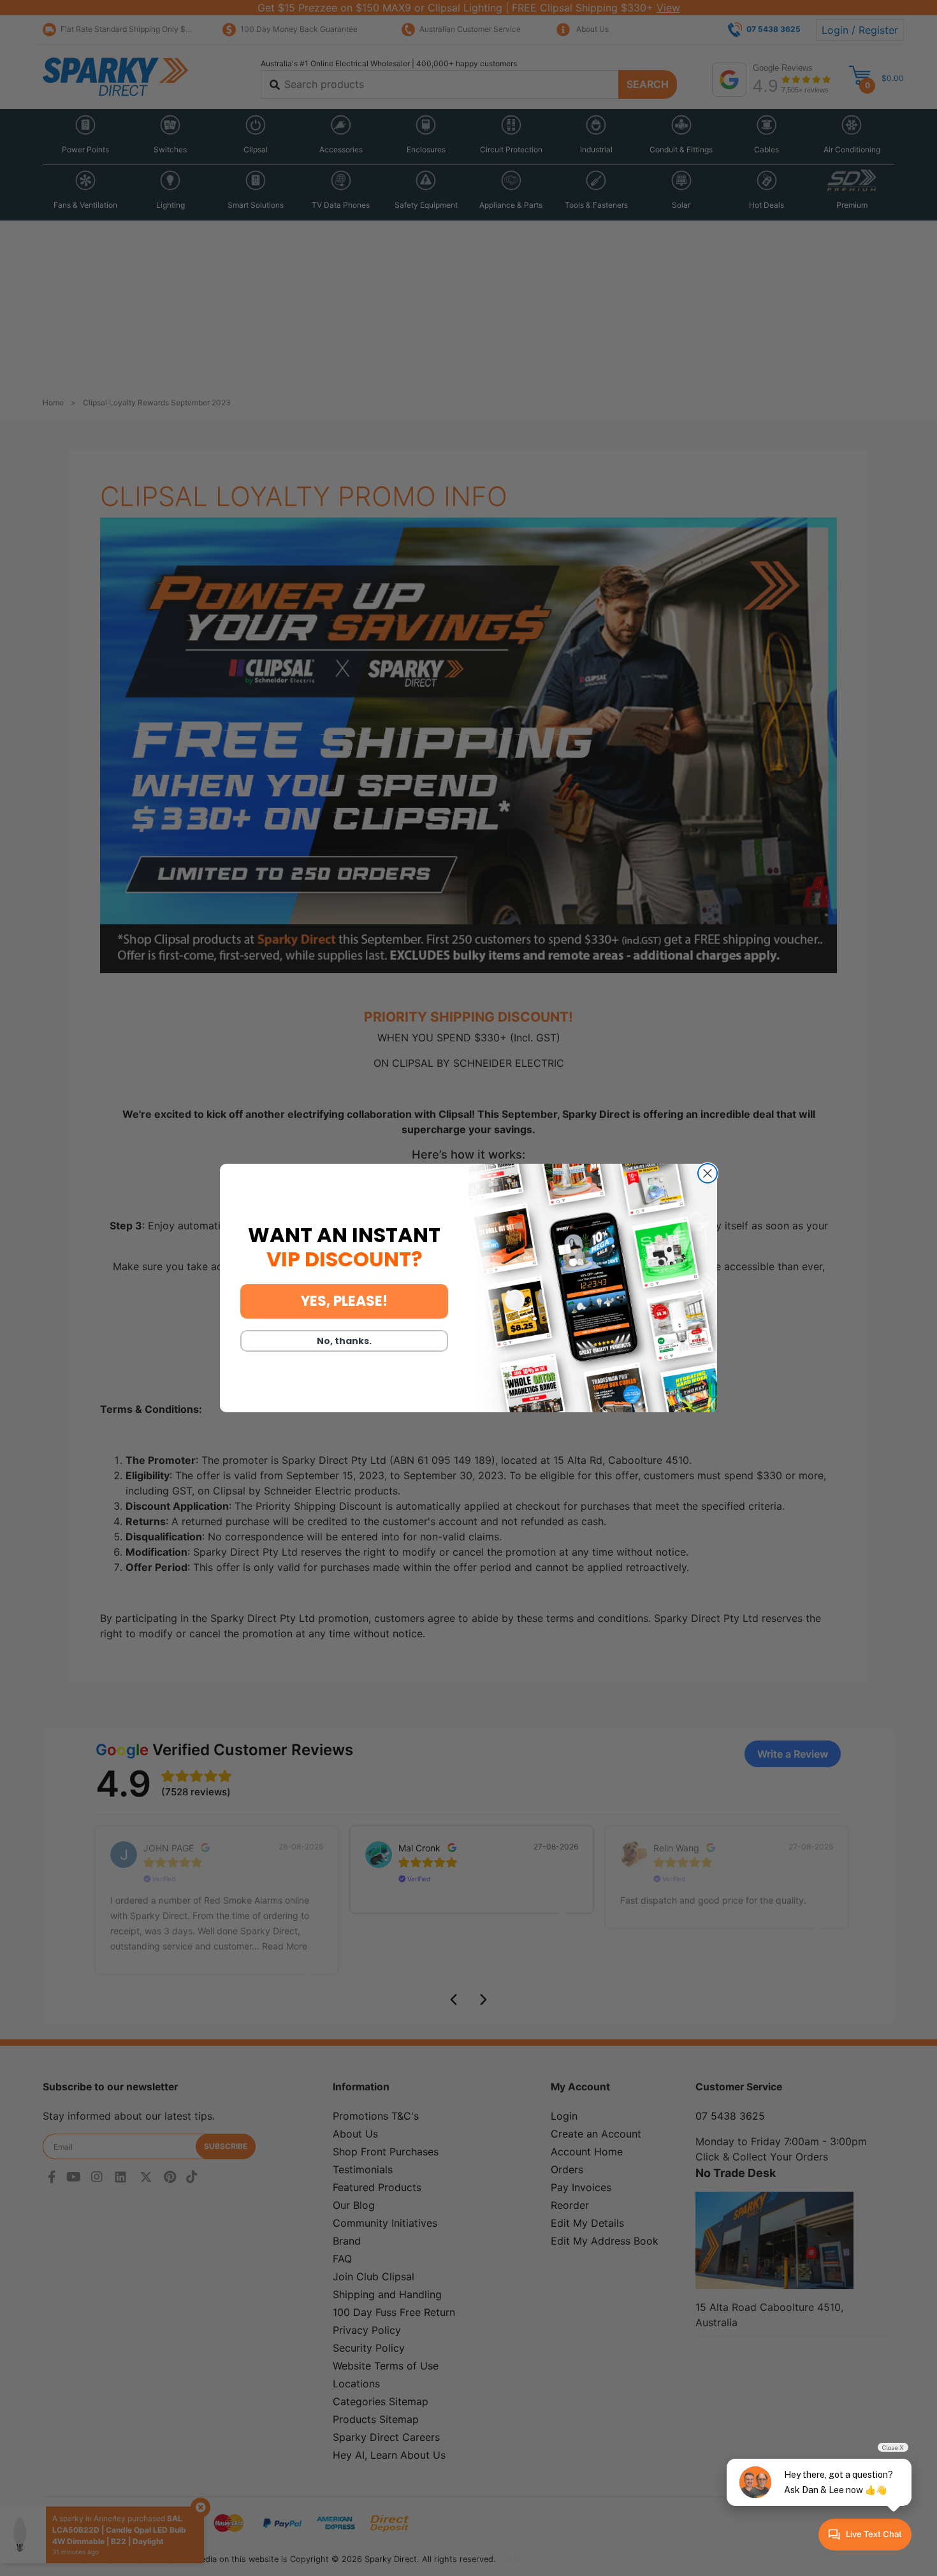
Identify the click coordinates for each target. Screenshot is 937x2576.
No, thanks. (344, 1341)
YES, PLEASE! (344, 1301)
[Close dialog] (708, 1173)
